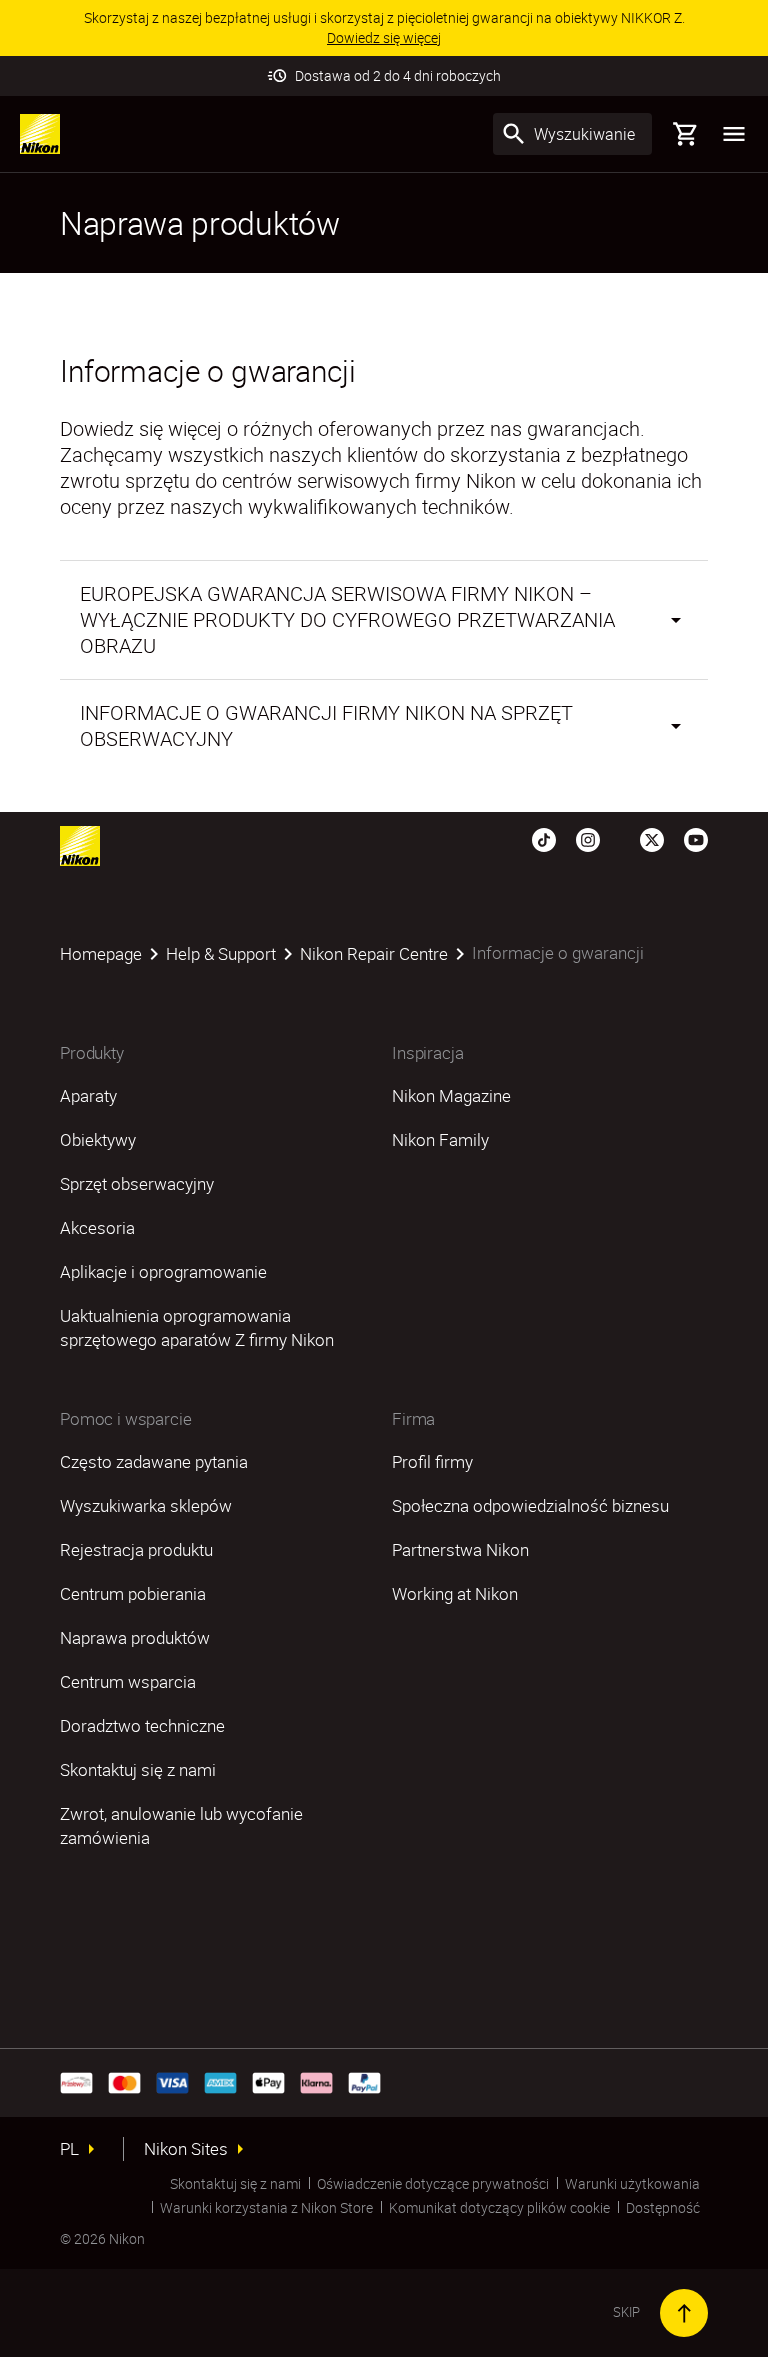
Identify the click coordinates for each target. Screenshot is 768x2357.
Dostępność (663, 2207)
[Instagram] (588, 838)
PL (69, 2149)
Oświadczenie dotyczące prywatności (433, 2183)
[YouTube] (696, 838)
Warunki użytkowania (632, 2183)
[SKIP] (684, 2313)
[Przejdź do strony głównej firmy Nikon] (40, 134)
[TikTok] (544, 838)
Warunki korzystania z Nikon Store (266, 2207)
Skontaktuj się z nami (235, 2183)
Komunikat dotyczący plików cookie (499, 2207)
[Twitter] (652, 838)
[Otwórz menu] (734, 134)
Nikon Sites (186, 2149)
